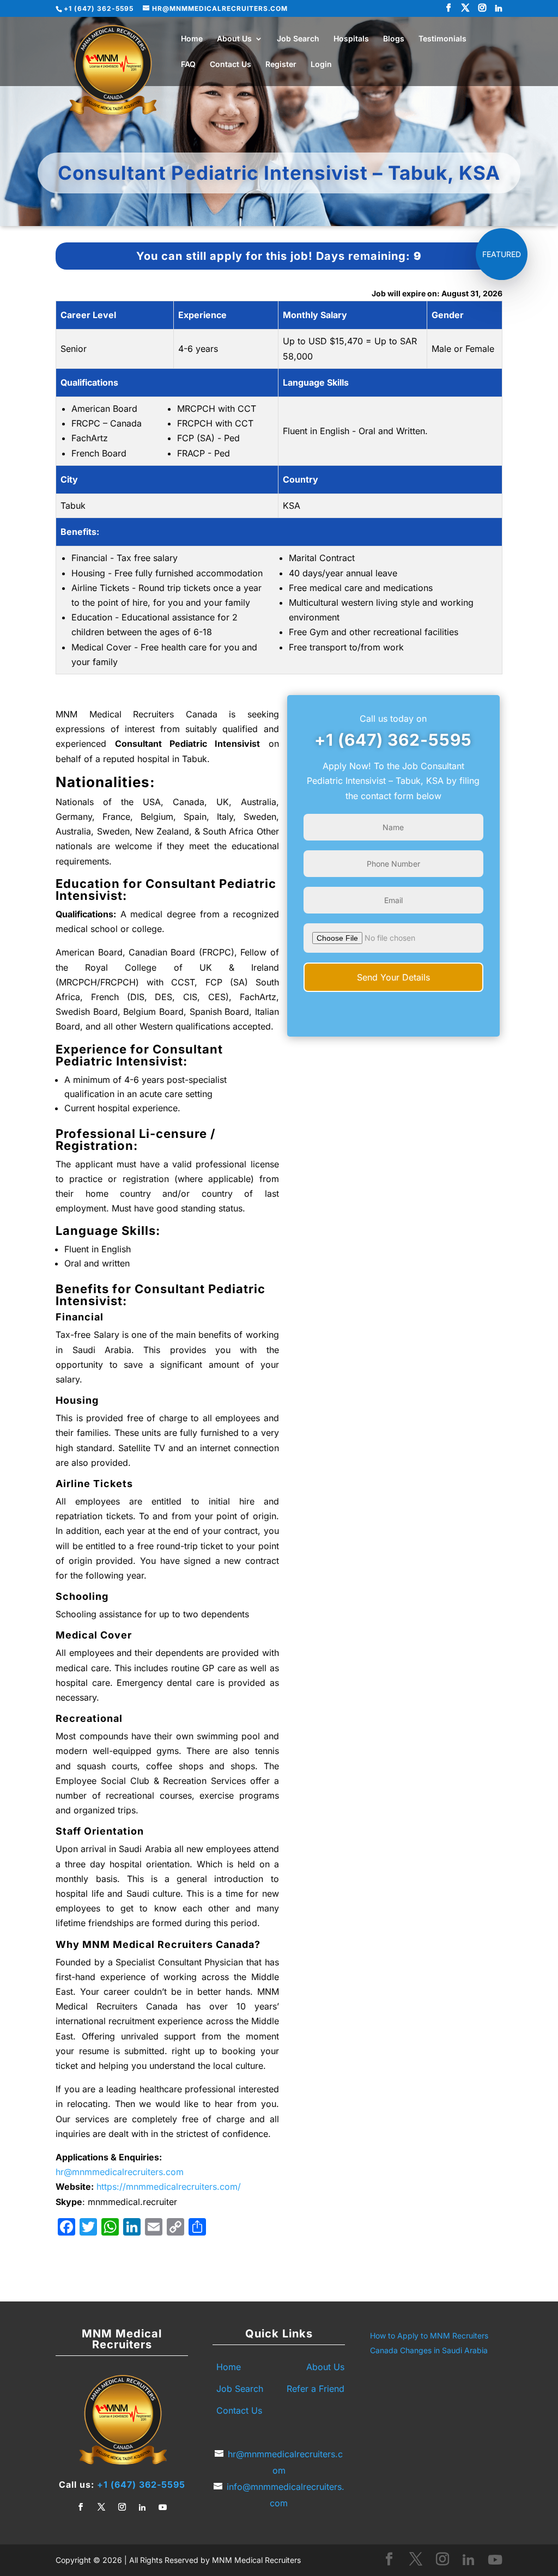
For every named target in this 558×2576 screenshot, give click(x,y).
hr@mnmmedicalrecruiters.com (120, 2172)
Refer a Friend (316, 2389)
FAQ (188, 65)
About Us (234, 39)
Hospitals (351, 39)
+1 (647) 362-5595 (393, 740)
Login (321, 65)
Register (281, 65)
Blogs (394, 39)
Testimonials (442, 39)
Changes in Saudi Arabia (444, 2350)
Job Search (298, 39)
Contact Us (231, 65)
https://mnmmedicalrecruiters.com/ (169, 2187)
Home (192, 39)
